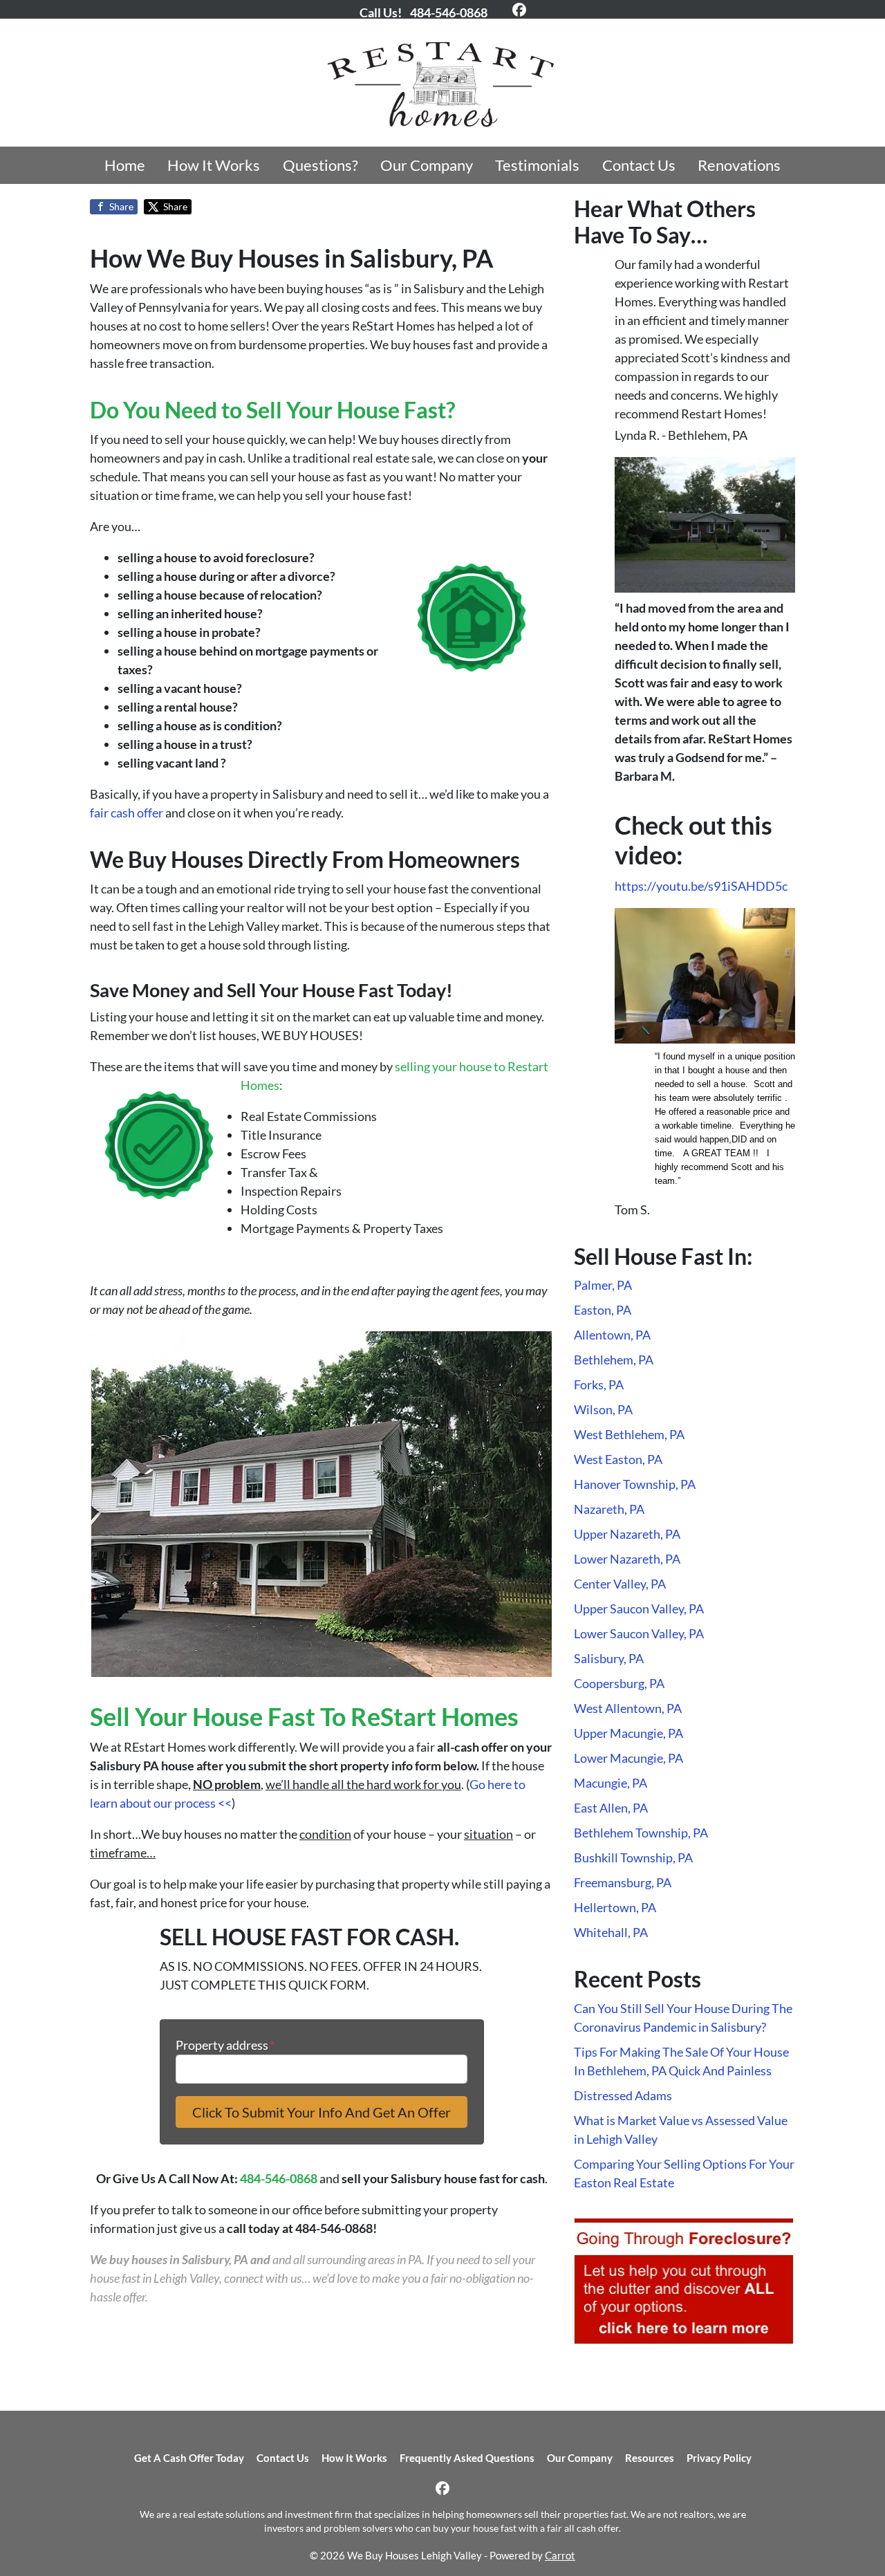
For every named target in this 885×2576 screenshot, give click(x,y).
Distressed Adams (623, 2095)
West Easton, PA (618, 1459)
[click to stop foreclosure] (684, 2281)
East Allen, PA (611, 1808)
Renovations (739, 165)
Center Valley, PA (620, 1584)
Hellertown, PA (615, 1907)
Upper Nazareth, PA (627, 1534)
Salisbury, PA (609, 1658)
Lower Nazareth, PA (627, 1559)
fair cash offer (127, 813)
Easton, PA (603, 1310)
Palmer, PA (603, 1285)
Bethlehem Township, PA (641, 1833)
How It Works (214, 165)
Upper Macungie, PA (628, 1733)
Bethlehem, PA (614, 1360)
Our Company (427, 165)
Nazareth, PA (609, 1509)
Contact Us (639, 165)
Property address (225, 2045)
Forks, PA (599, 1384)
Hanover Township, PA (635, 1484)
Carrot (560, 2555)
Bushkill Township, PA (633, 1857)
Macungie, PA (611, 1783)
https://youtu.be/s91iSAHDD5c (701, 886)
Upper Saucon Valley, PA (639, 1609)
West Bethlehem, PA (629, 1434)
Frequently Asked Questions (467, 2458)
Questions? (320, 165)
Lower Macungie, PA (628, 1758)
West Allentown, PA (628, 1708)
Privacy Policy (719, 2458)
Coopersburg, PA (619, 1683)
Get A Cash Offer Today (189, 2458)
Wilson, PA (603, 1409)
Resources (650, 2458)
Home (125, 165)
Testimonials (537, 165)
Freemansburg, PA (623, 1882)
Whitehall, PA (611, 1932)
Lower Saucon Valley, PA (639, 1633)
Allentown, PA (612, 1335)
